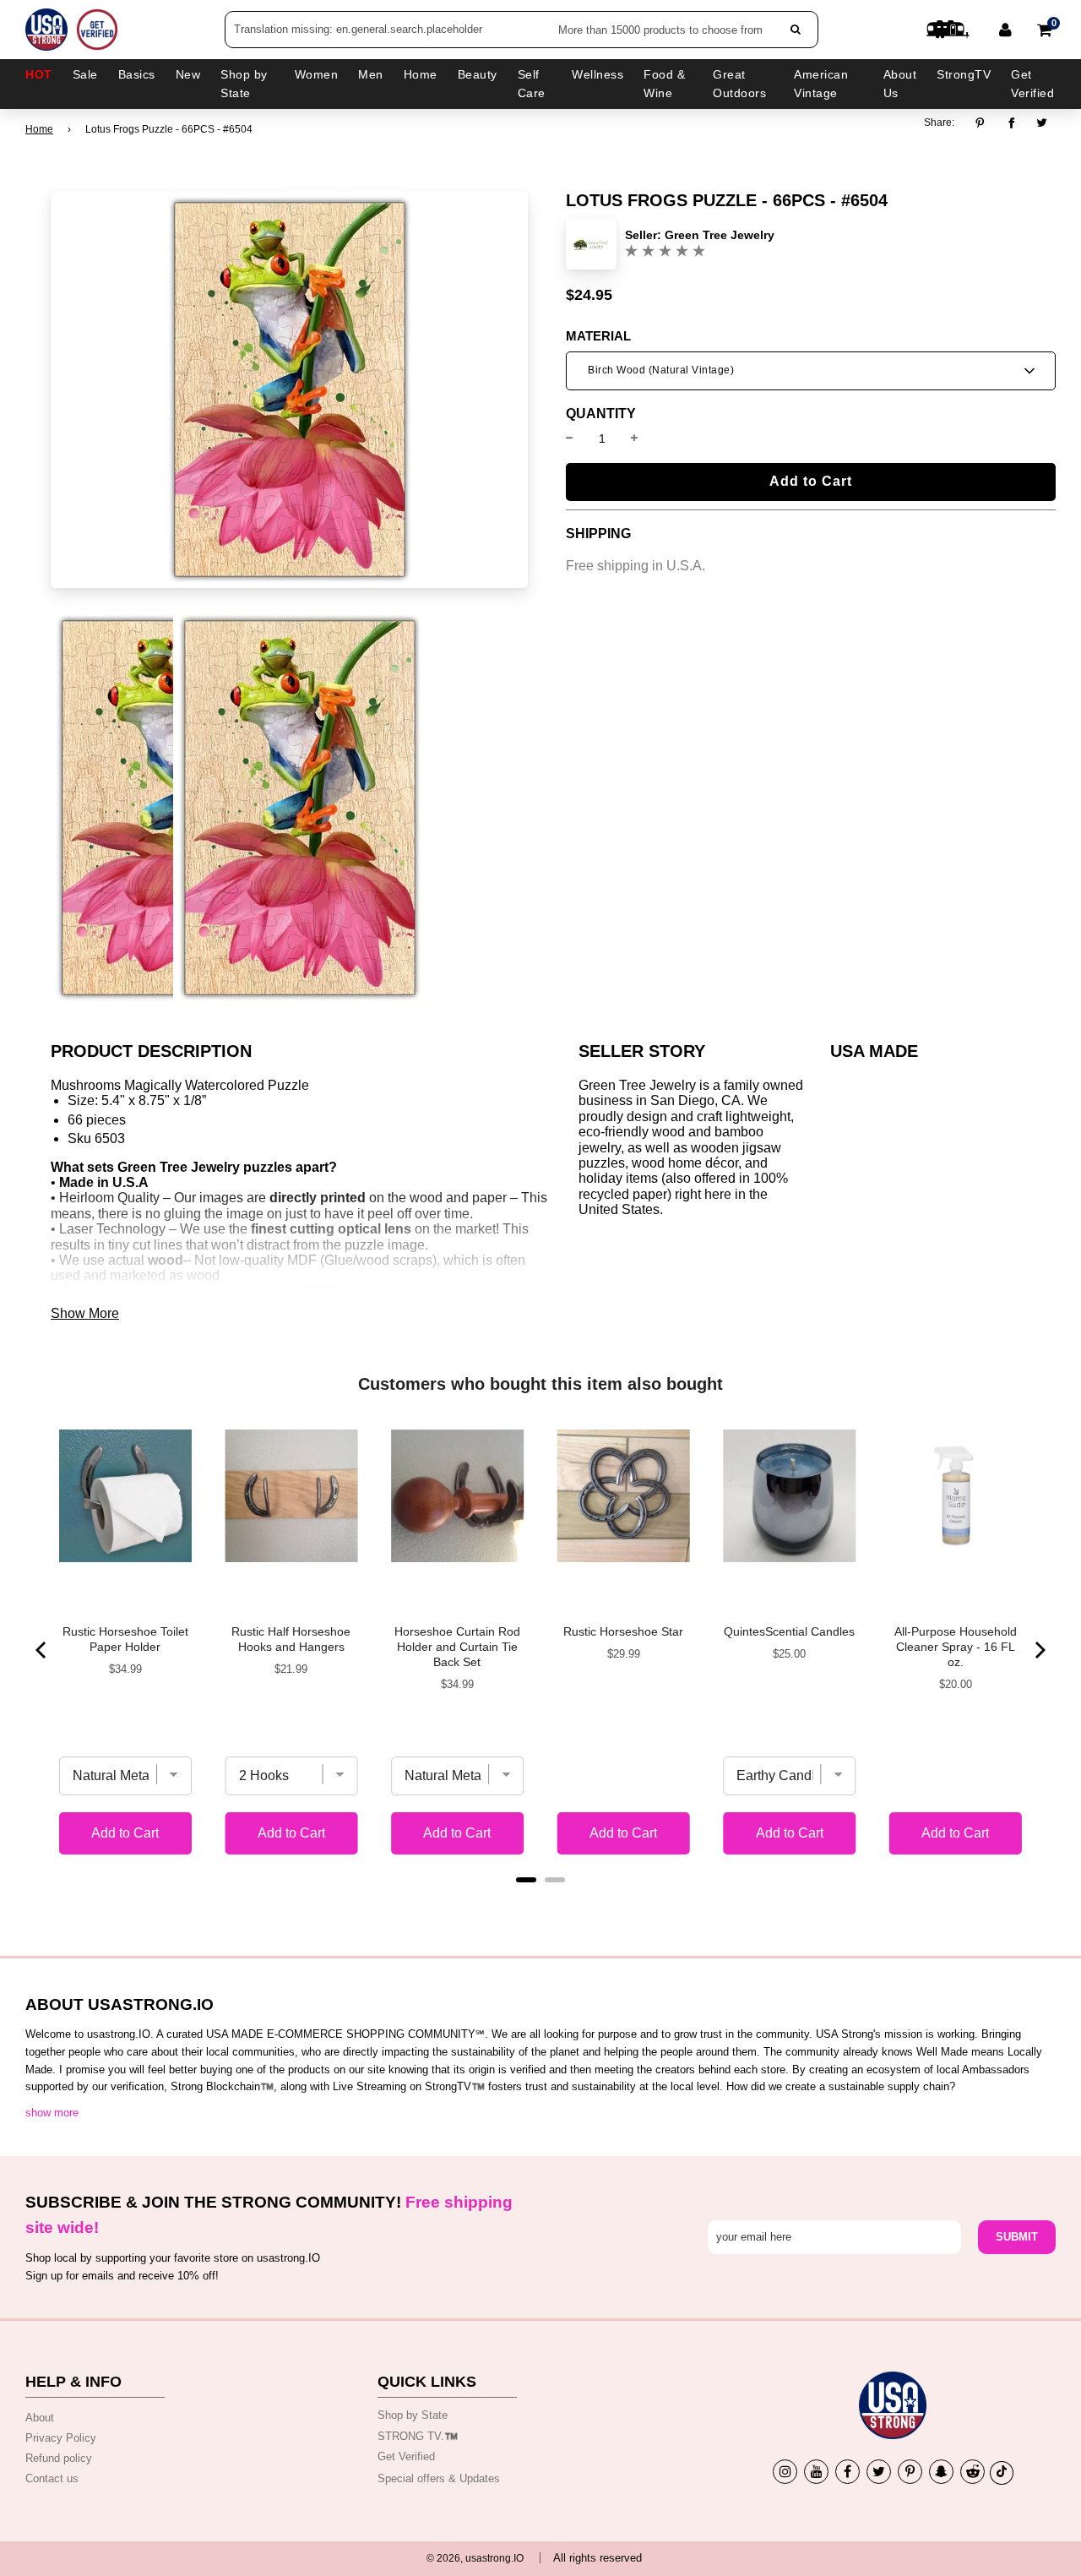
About (40, 2418)
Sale (85, 74)
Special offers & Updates (439, 2478)
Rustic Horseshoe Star (623, 1631)
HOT (39, 74)
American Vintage (821, 84)
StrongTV (964, 74)
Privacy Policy (61, 2438)
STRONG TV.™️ (418, 2436)
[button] (811, 371)
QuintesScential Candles (789, 1631)
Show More (85, 1313)
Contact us (52, 2478)
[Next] (1039, 1650)
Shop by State (413, 2415)
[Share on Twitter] (1043, 123)
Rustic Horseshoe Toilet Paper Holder (125, 1639)
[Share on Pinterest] (984, 123)
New (188, 74)
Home (39, 129)
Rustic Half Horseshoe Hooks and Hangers (291, 1639)
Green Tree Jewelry (720, 235)
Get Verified (1032, 84)
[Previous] (42, 1650)
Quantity (601, 414)
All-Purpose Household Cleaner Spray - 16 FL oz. (956, 1647)
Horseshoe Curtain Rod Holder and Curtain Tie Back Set (457, 1647)
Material (598, 336)
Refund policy (59, 2458)
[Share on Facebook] (1011, 123)
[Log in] (1005, 30)
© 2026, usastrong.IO (475, 2558)
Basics (137, 74)
